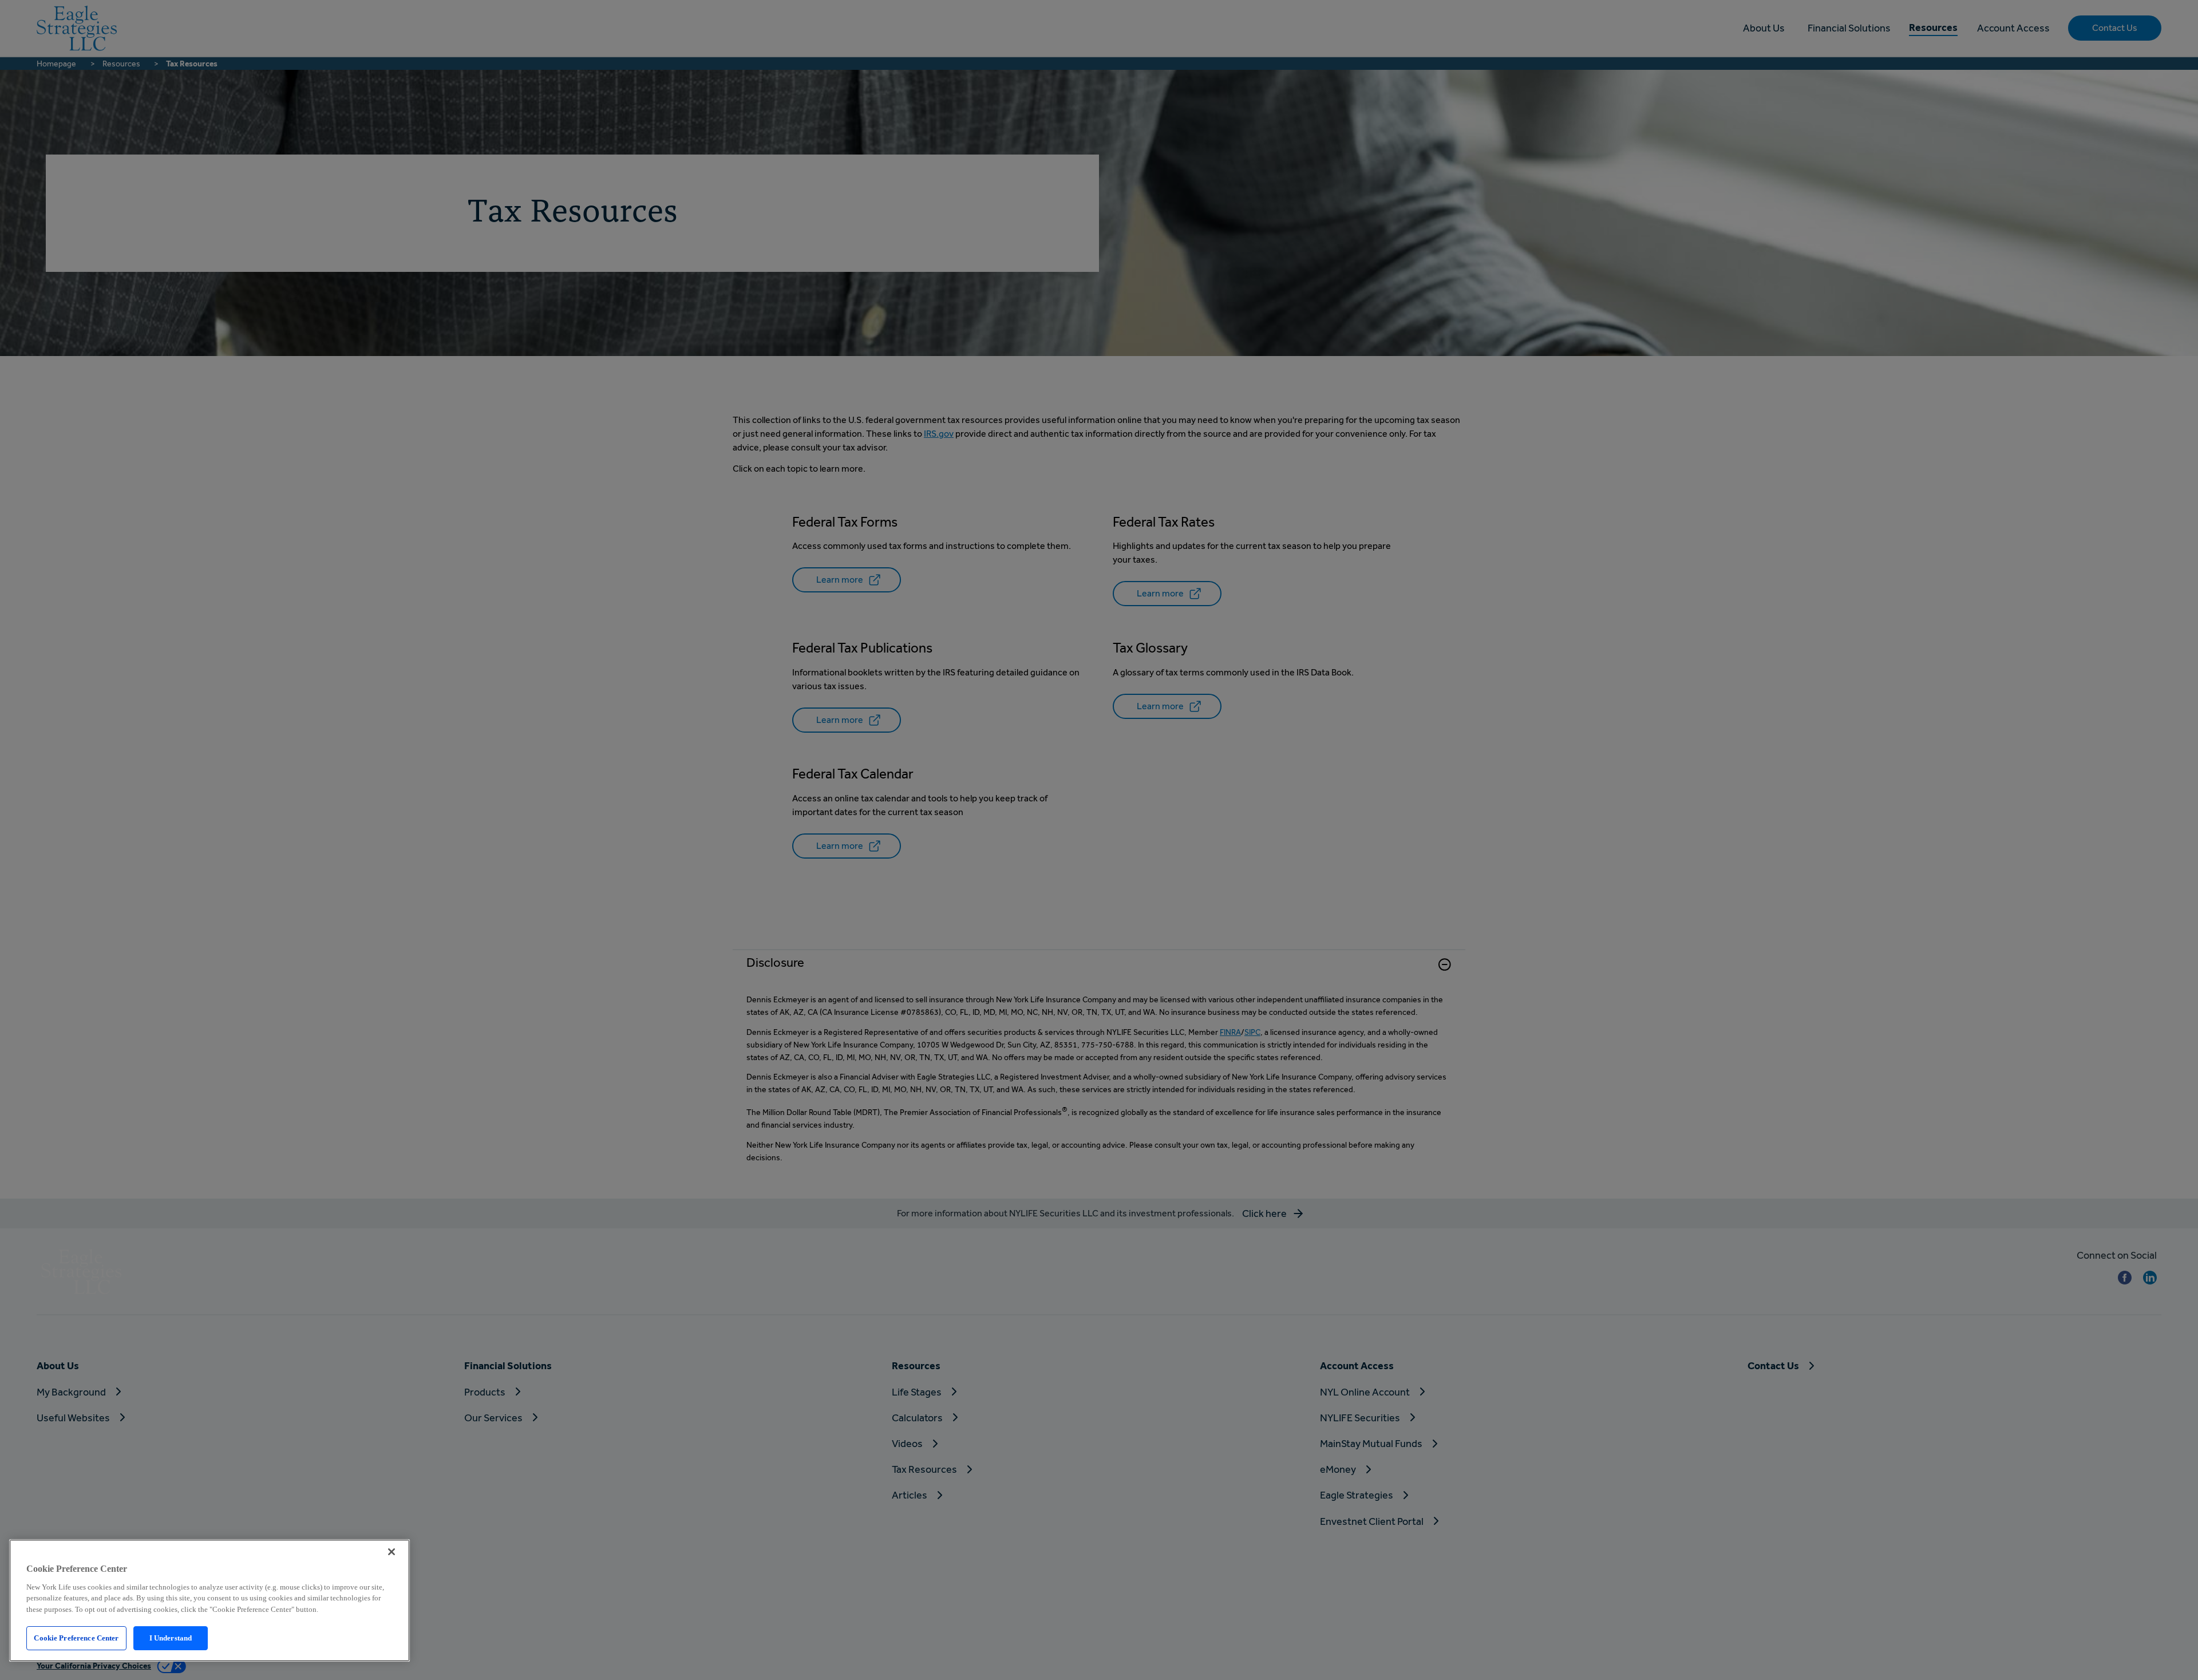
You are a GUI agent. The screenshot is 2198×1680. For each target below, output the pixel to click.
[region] (209, 1600)
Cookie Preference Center (76, 1638)
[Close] (392, 1552)
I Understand (171, 1638)
